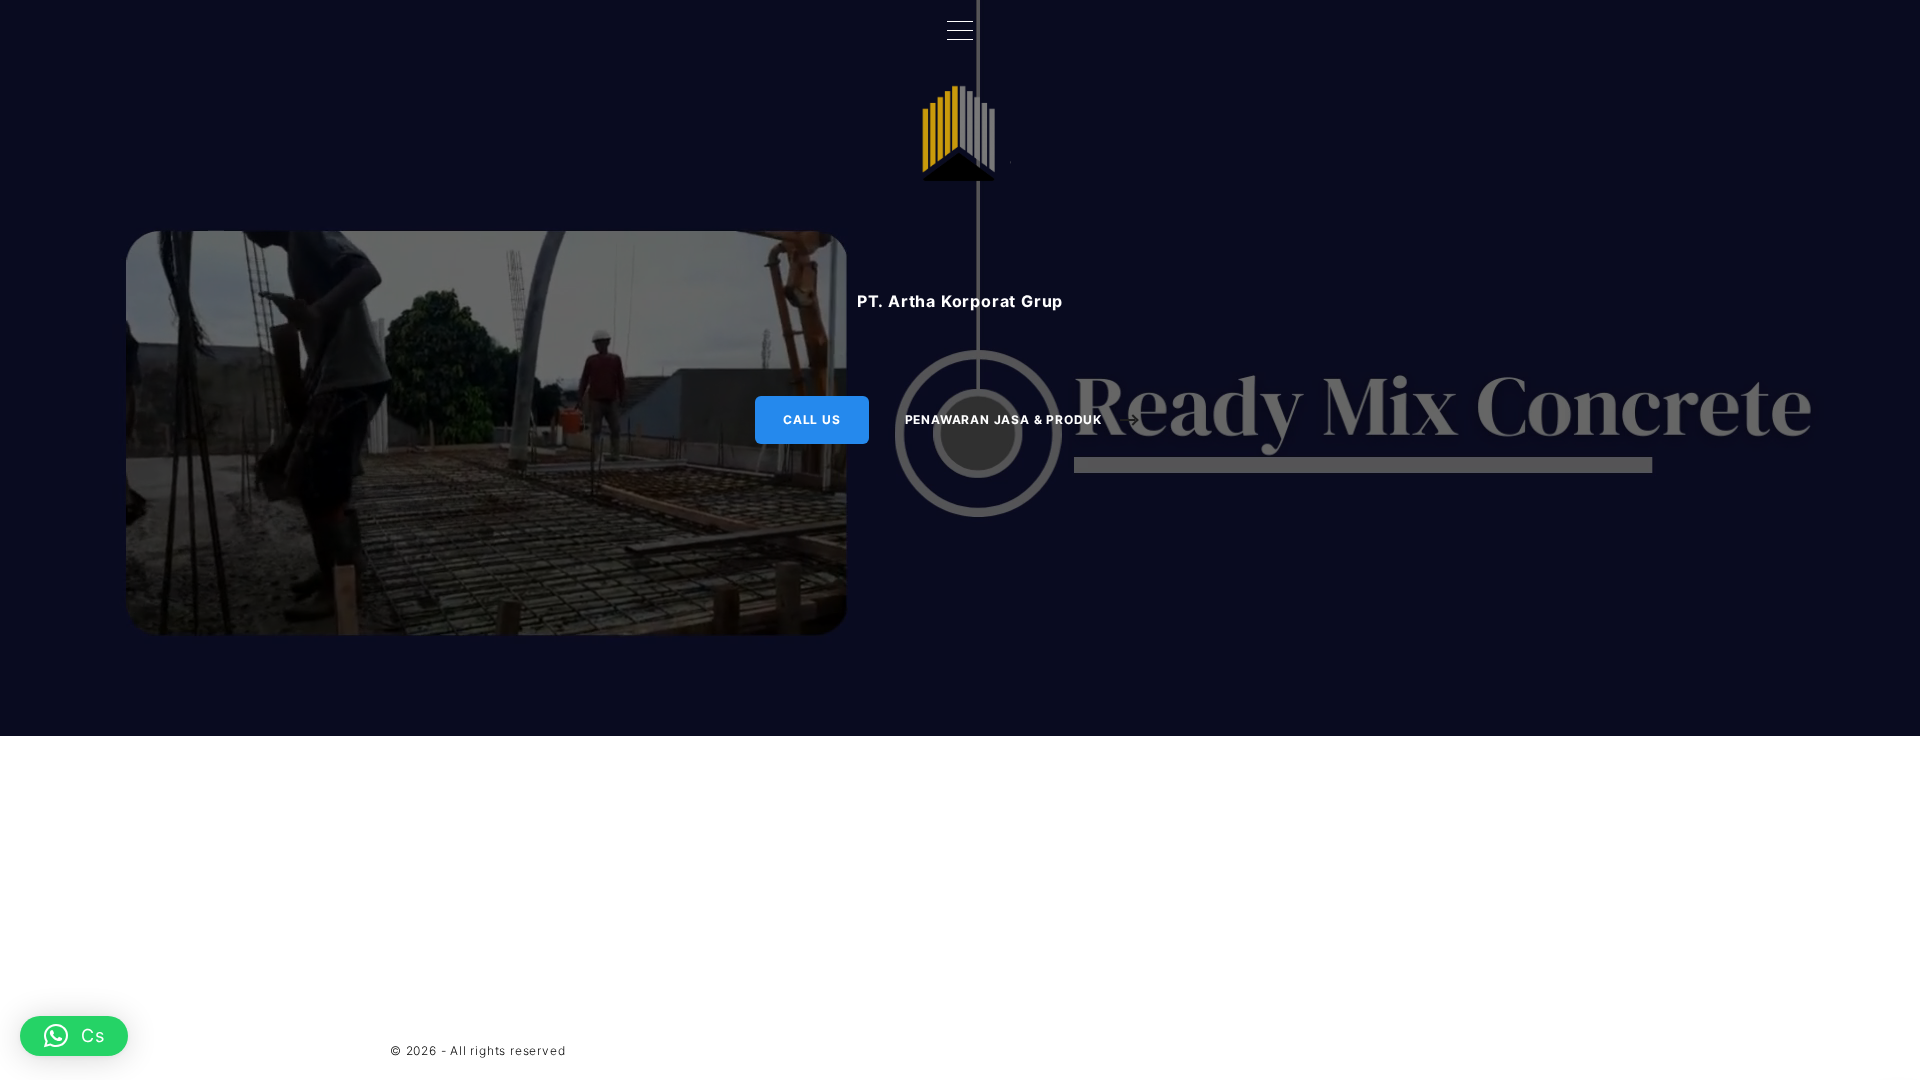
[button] (74, 1036)
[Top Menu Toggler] (960, 30)
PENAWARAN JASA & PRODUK (1003, 419)
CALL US (812, 419)
